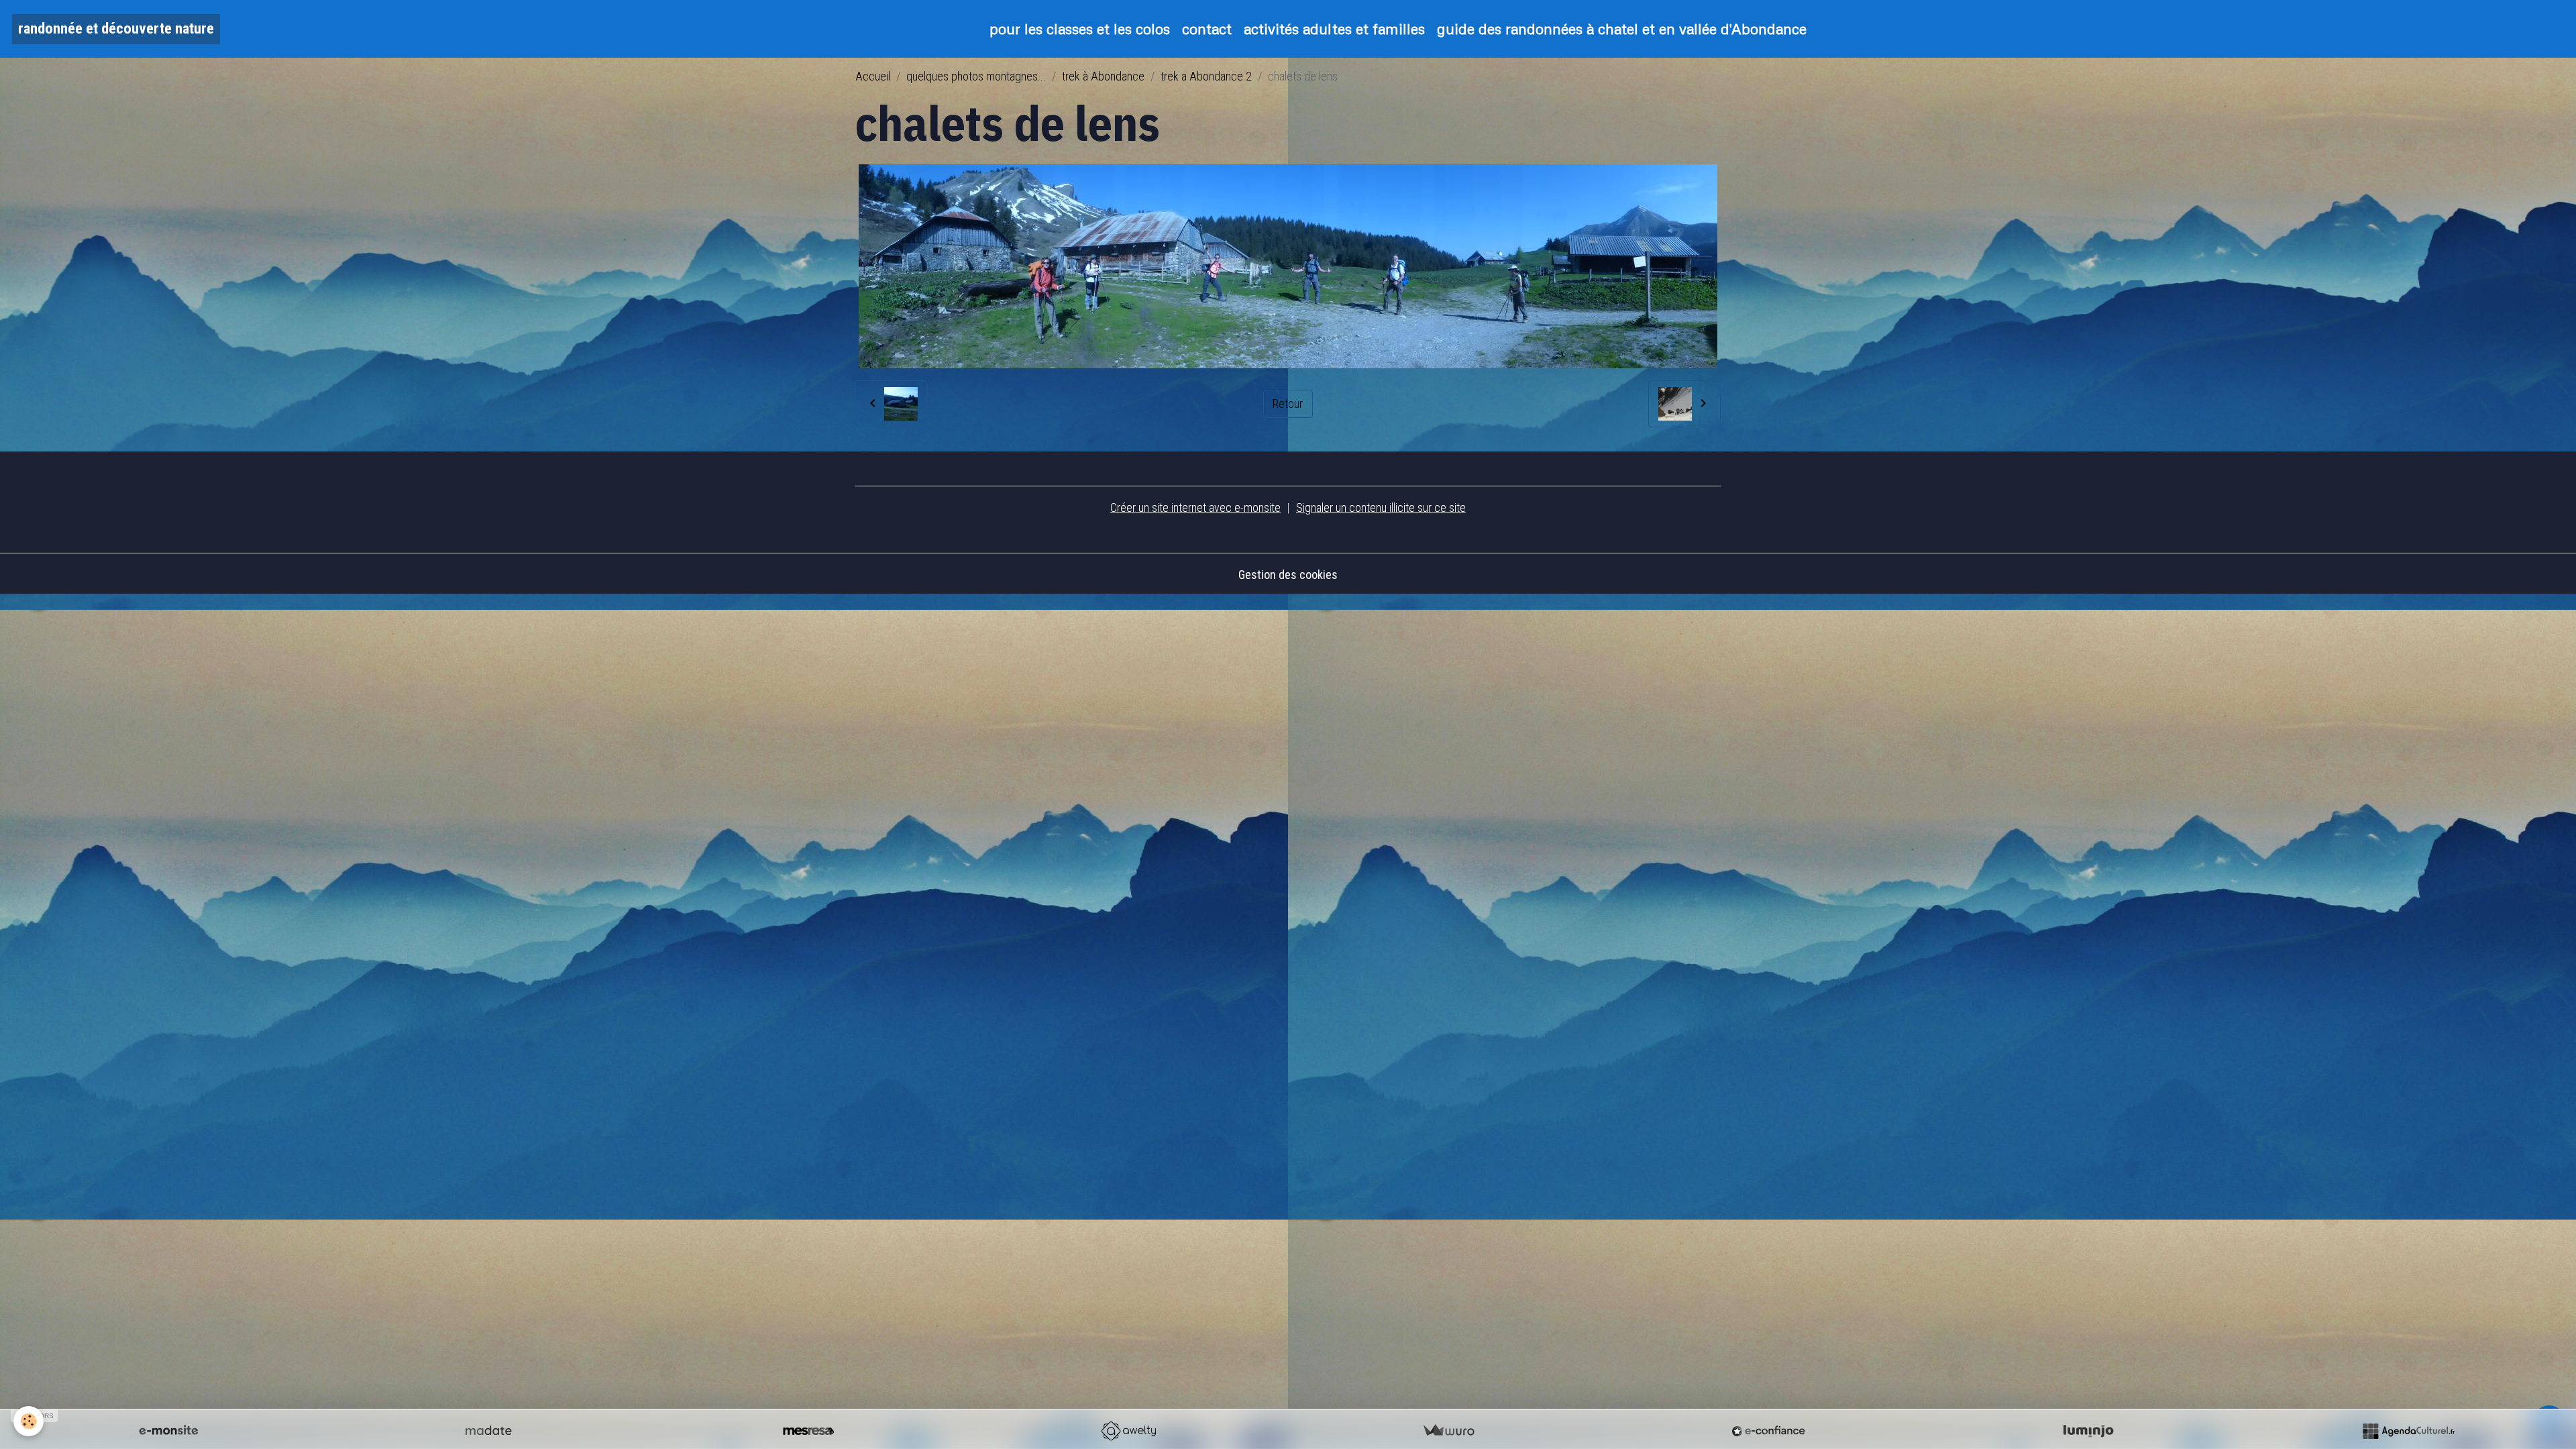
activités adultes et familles (1334, 29)
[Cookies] (29, 1421)
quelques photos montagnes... (976, 76)
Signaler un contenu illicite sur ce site (1381, 507)
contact (1207, 29)
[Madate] (488, 1431)
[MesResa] (808, 1431)
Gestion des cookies (1288, 575)
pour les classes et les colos (1080, 29)
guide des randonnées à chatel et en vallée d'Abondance (1622, 29)
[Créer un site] (168, 1431)
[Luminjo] (2088, 1431)
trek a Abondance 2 (1206, 76)
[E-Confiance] (1768, 1431)
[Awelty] (1128, 1431)
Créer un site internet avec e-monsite (1195, 507)
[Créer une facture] (1448, 1431)
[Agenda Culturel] (2408, 1431)
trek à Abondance (1103, 76)
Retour (1288, 404)
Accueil (873, 76)
